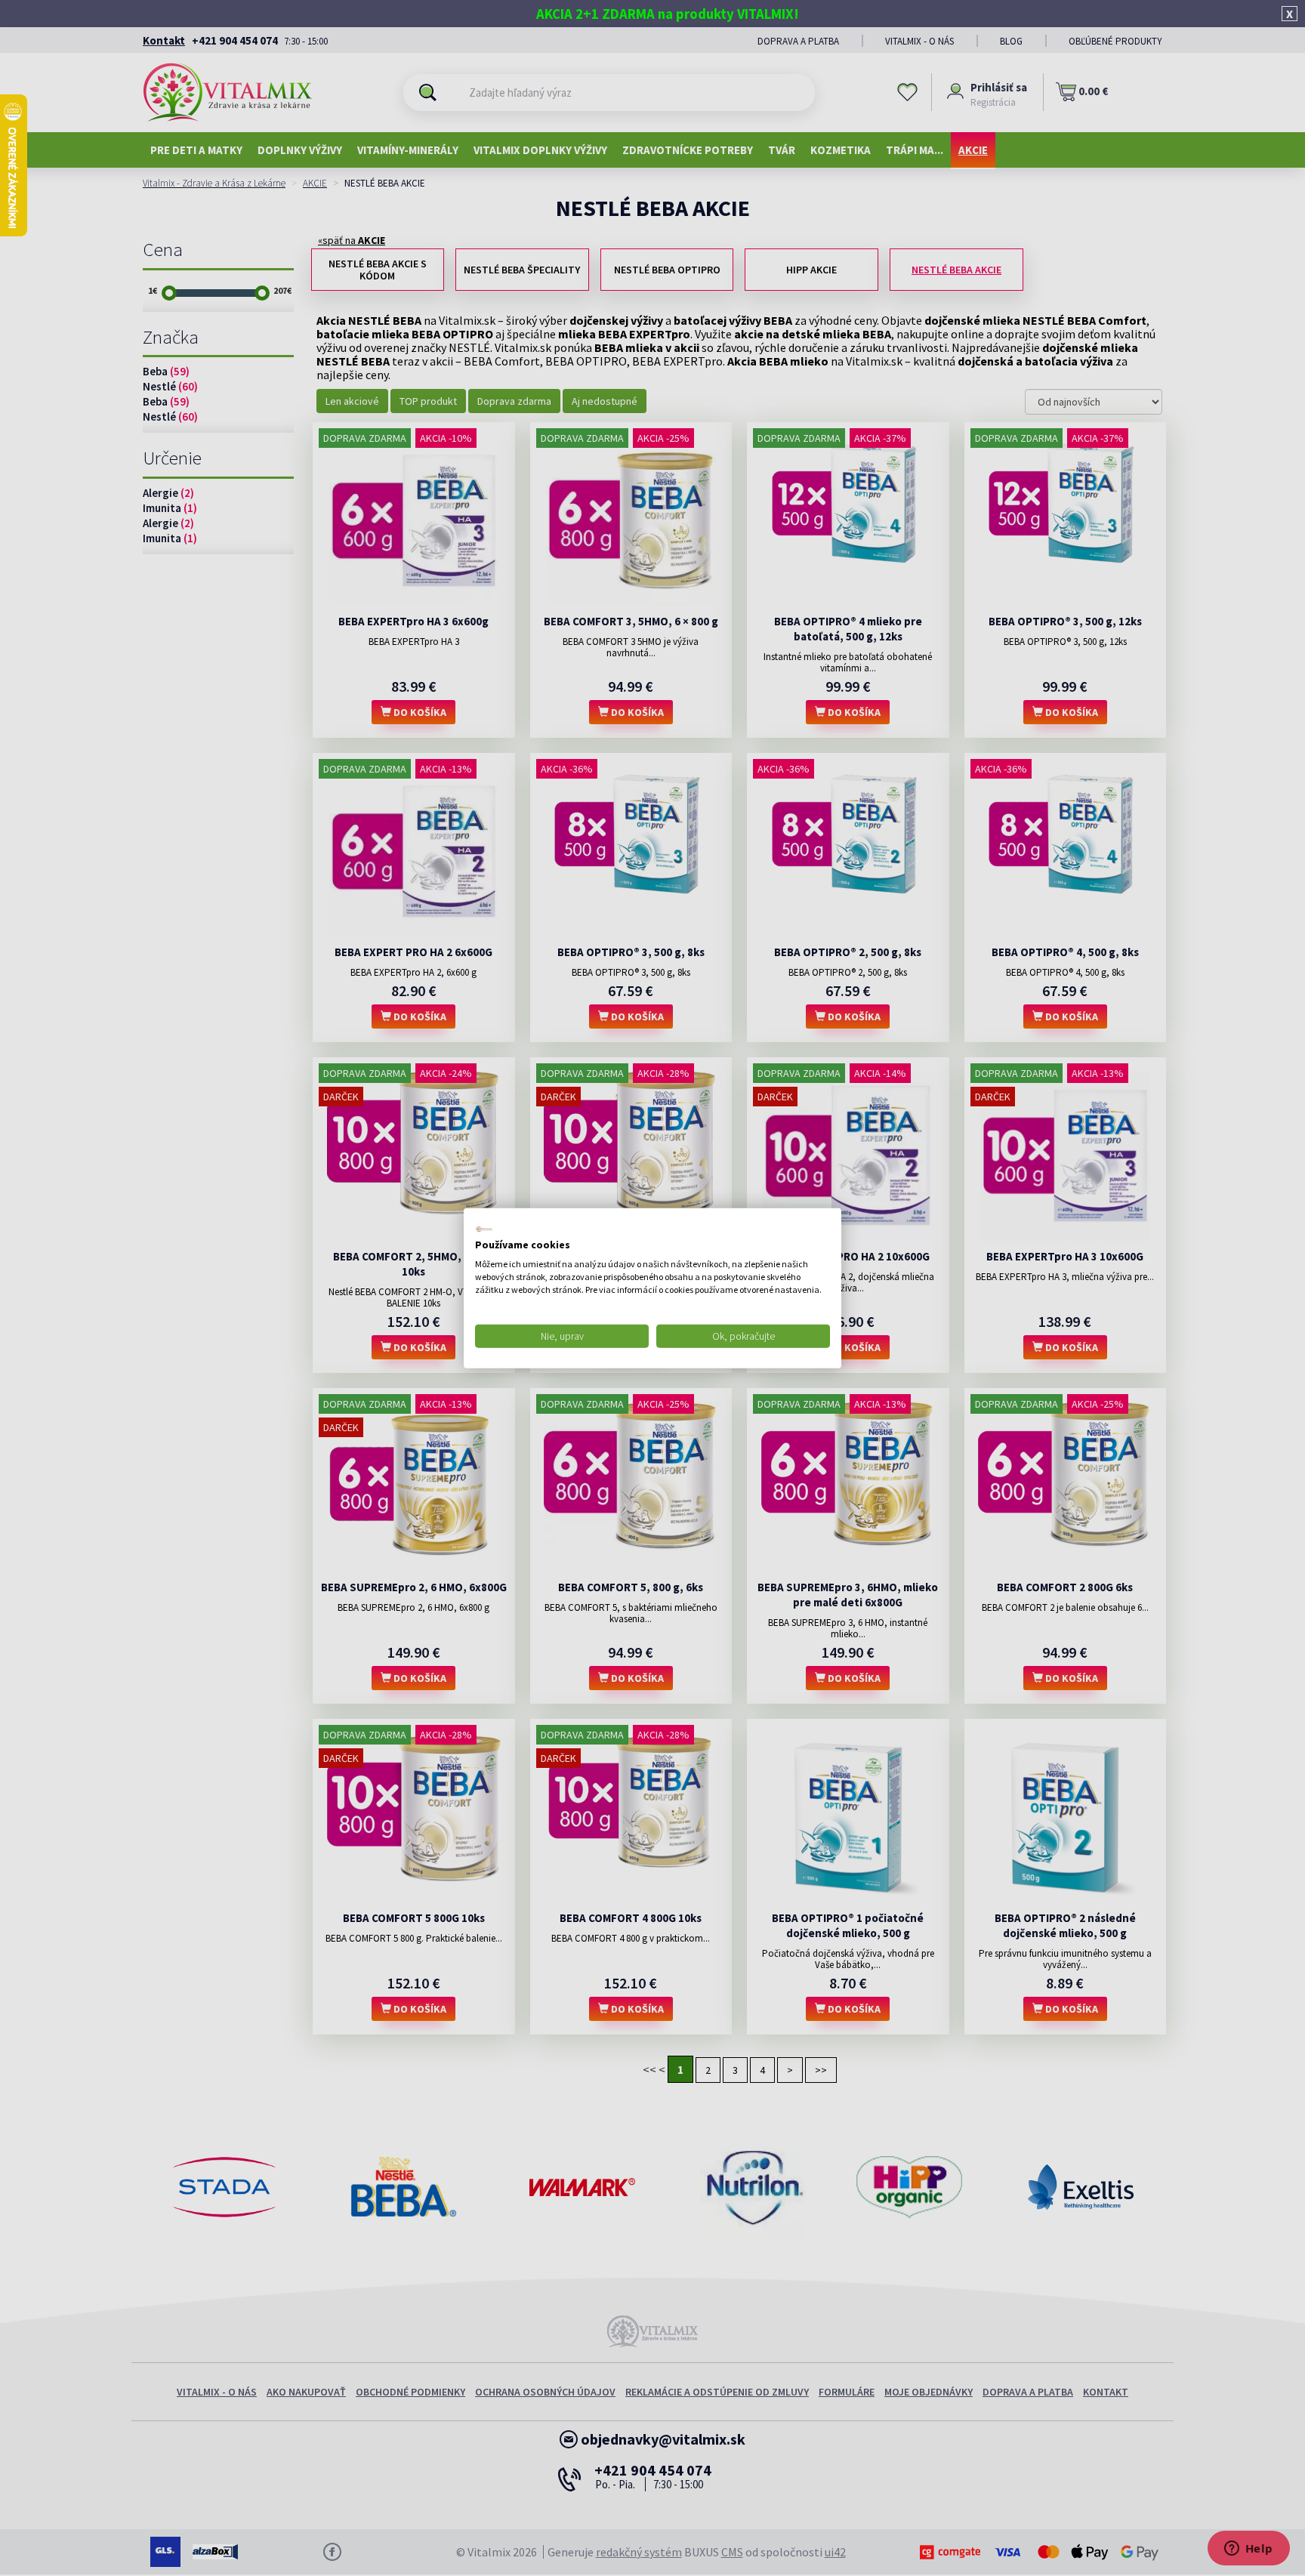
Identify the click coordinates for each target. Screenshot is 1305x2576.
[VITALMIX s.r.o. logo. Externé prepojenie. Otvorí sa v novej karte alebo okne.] (484, 1229)
